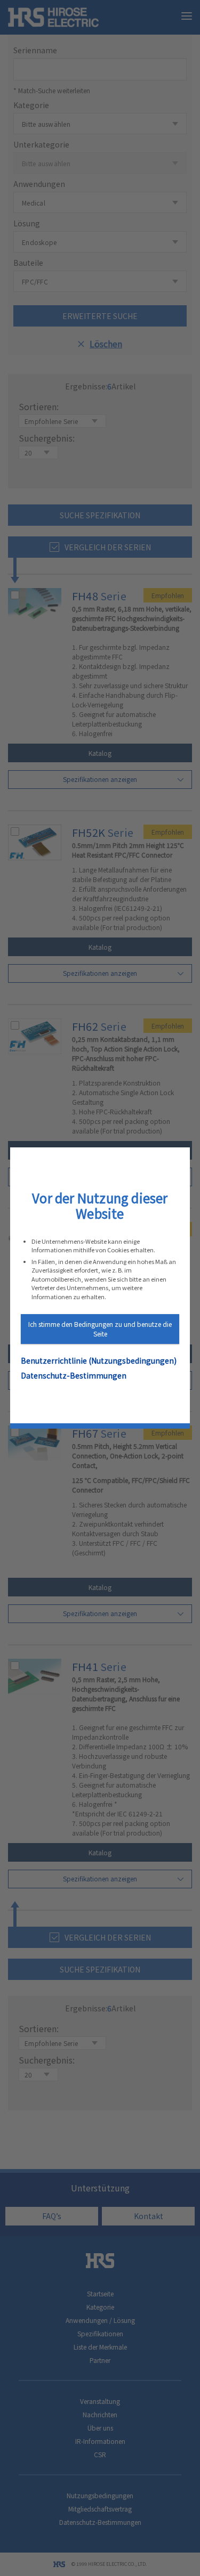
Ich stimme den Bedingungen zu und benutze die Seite (100, 1329)
